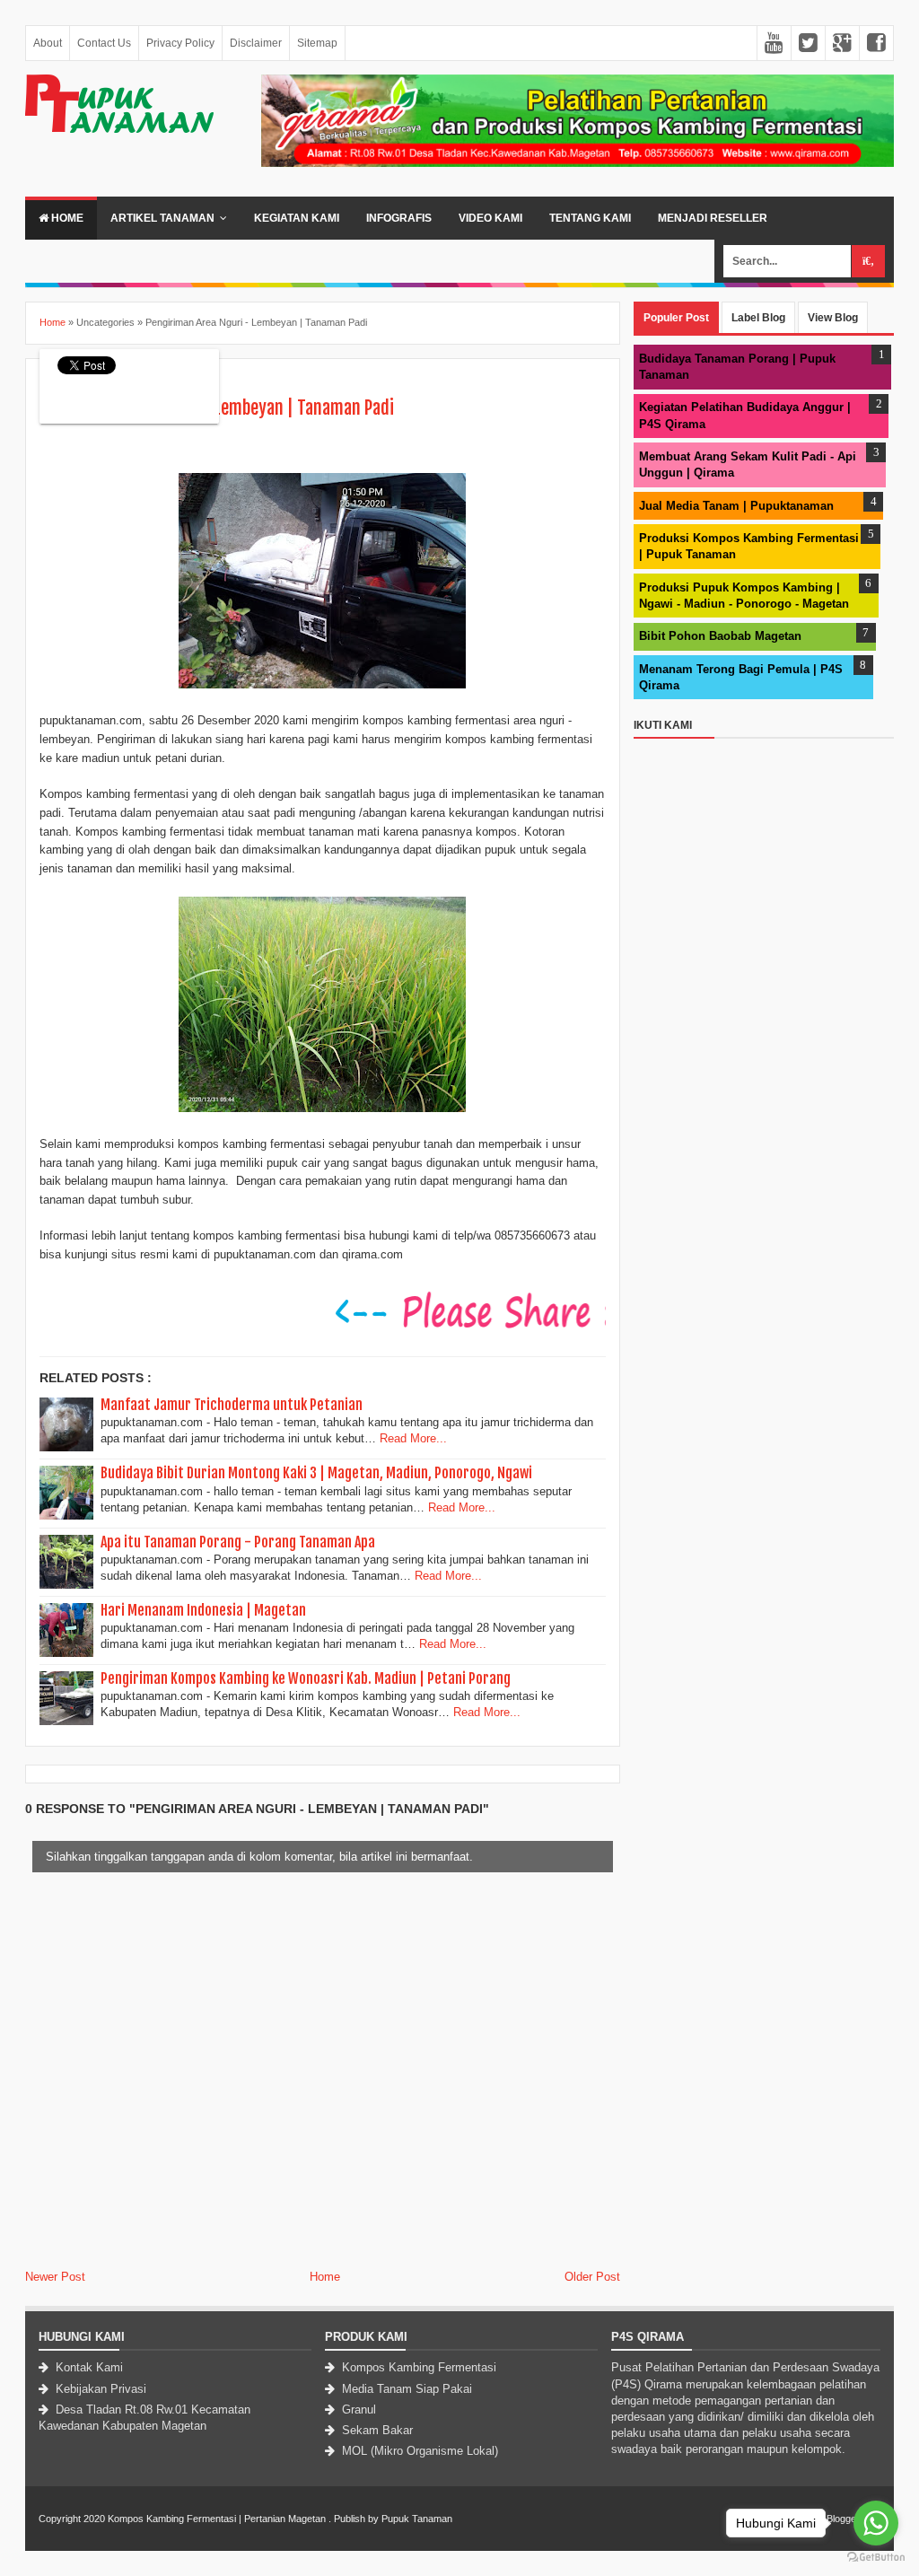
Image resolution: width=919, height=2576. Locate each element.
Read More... (413, 1438)
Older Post (592, 2277)
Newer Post (55, 2277)
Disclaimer (256, 43)
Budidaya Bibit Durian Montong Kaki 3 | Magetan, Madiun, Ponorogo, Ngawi (316, 1473)
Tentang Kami (590, 218)
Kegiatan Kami (297, 218)
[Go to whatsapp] (876, 2523)
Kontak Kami (88, 2367)
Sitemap (317, 43)
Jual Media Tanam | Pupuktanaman (736, 506)
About (48, 43)
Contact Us (104, 43)
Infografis (399, 218)
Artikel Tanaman (162, 218)
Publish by (356, 2519)
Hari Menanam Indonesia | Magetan (203, 1610)
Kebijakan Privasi (99, 2389)
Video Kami (490, 218)
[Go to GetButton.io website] (876, 2558)
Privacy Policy (180, 43)
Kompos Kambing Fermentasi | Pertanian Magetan (217, 2519)
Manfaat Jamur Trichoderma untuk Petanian (232, 1405)
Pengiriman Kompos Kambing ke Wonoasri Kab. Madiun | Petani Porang (306, 1678)
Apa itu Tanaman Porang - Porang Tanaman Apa (238, 1542)
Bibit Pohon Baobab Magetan (720, 636)
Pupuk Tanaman (417, 2519)
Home (66, 218)
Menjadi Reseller (713, 218)
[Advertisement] (764, 1012)
